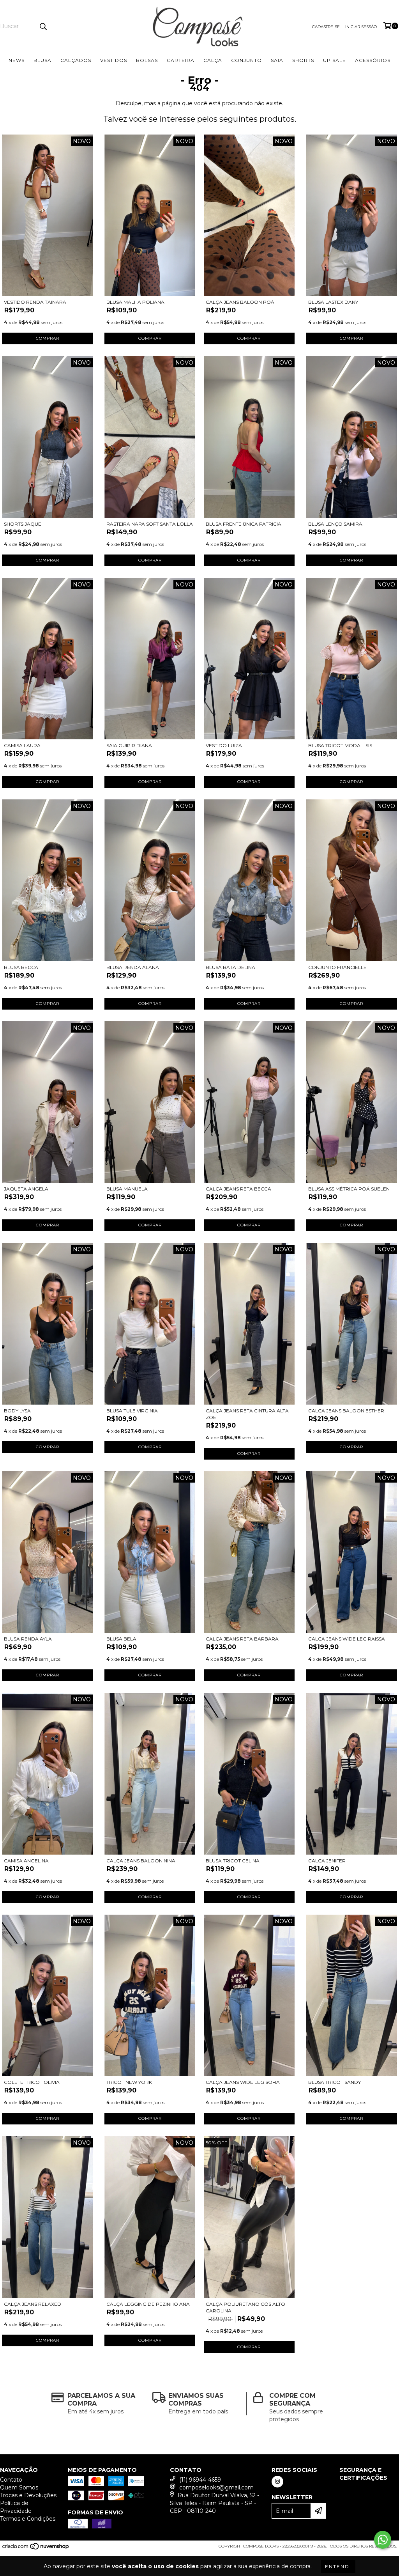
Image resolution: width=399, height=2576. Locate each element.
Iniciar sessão (361, 27)
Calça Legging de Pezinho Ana (148, 2304)
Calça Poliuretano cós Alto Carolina (245, 2307)
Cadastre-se (326, 27)
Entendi (338, 2566)
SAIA (277, 60)
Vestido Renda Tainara (35, 302)
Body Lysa (17, 1411)
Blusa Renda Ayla (28, 1639)
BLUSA (42, 60)
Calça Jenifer (327, 1861)
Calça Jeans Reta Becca (238, 1189)
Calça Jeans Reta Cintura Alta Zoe (247, 1414)
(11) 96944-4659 (200, 2480)
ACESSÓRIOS (373, 60)
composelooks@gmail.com (216, 2487)
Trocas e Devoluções (28, 2495)
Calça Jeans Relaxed (33, 2304)
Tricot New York (129, 2082)
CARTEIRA (181, 60)
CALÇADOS (76, 60)
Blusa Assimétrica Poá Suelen (349, 1189)
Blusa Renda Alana (133, 967)
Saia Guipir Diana (129, 745)
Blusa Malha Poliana (135, 302)
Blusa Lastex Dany (333, 302)
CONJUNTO (246, 60)
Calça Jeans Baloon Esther (346, 1411)
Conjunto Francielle (337, 967)
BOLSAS (147, 60)
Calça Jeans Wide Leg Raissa (347, 1639)
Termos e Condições (28, 2519)
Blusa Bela (121, 1639)
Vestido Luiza (224, 745)
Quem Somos (19, 2487)
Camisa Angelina (26, 1861)
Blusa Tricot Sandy (335, 2082)
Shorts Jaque (23, 524)
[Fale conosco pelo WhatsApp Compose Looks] (383, 2540)
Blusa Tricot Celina (233, 1861)
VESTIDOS (114, 60)
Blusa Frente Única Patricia (244, 524)
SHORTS (303, 60)
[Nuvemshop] (36, 2549)
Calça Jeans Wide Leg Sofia (243, 2082)
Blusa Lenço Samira (335, 524)
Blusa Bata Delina (230, 967)
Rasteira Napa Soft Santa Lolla (150, 524)
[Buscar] (43, 26)
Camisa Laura (22, 745)
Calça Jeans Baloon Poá (240, 302)
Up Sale (335, 60)
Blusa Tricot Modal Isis (340, 745)
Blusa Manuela (127, 1189)
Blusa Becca (21, 967)
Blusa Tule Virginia (132, 1411)
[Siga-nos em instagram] (277, 2482)
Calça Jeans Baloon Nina (141, 1861)
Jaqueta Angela (26, 1189)
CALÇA (213, 60)
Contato (11, 2480)
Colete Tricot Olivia (32, 2082)
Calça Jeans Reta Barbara (242, 1639)
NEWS (17, 60)
